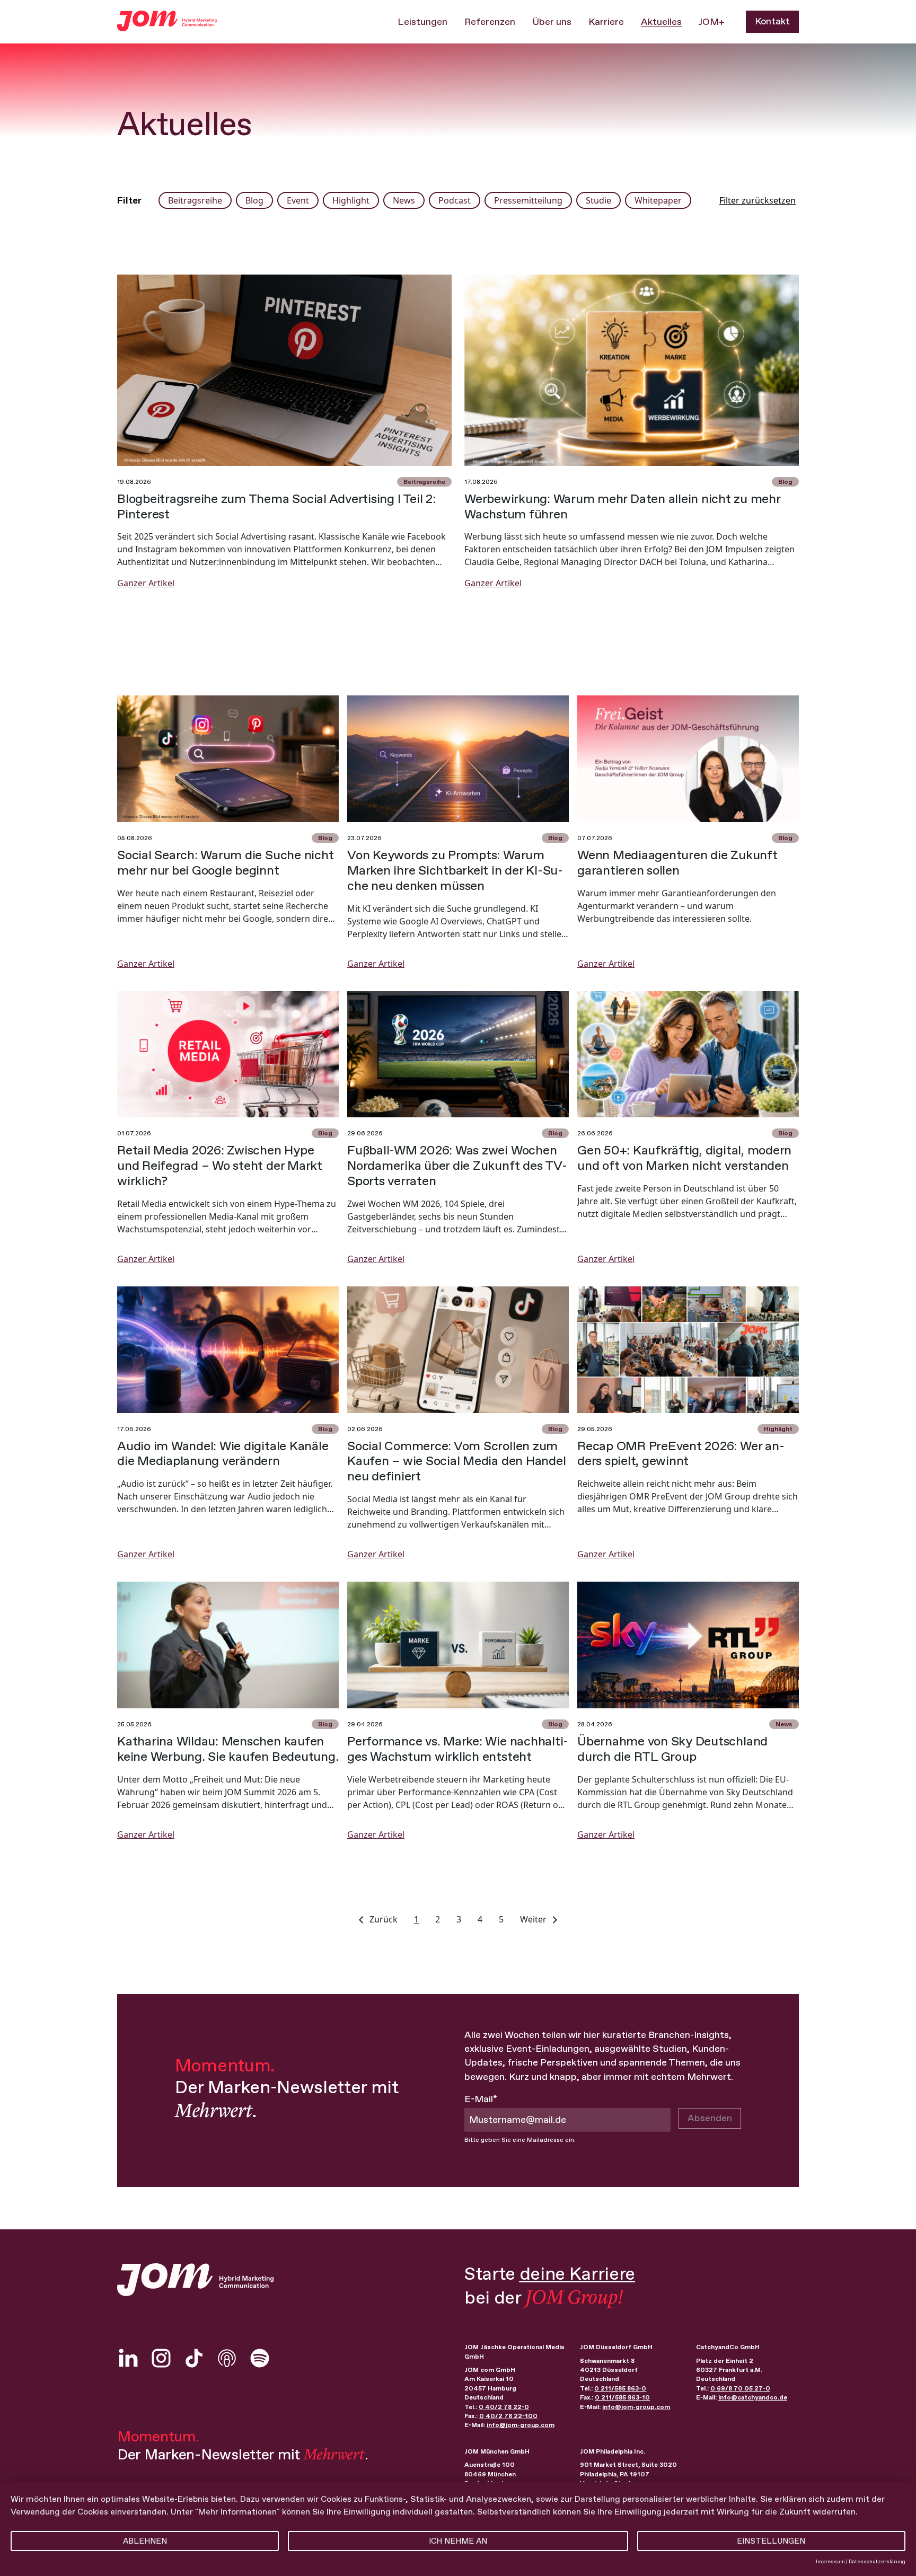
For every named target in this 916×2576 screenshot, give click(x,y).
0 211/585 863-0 (620, 2388)
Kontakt (772, 21)
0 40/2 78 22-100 (508, 2416)
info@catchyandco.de (753, 2397)
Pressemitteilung (528, 200)
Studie (598, 200)
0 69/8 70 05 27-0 (740, 2388)
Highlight (351, 200)
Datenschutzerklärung (877, 2561)
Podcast (455, 200)
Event (298, 200)
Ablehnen (145, 2541)
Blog (254, 200)
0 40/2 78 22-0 (504, 2407)
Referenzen (490, 22)
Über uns (552, 22)
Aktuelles (661, 22)
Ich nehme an (458, 2541)
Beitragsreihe (195, 200)
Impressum (830, 2561)
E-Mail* (481, 2099)
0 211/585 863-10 (622, 2397)
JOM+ (712, 22)
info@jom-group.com (521, 2425)
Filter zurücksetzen (758, 200)
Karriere (606, 22)
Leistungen (422, 22)
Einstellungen (771, 2541)
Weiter (534, 1919)
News (404, 200)
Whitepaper (658, 200)
